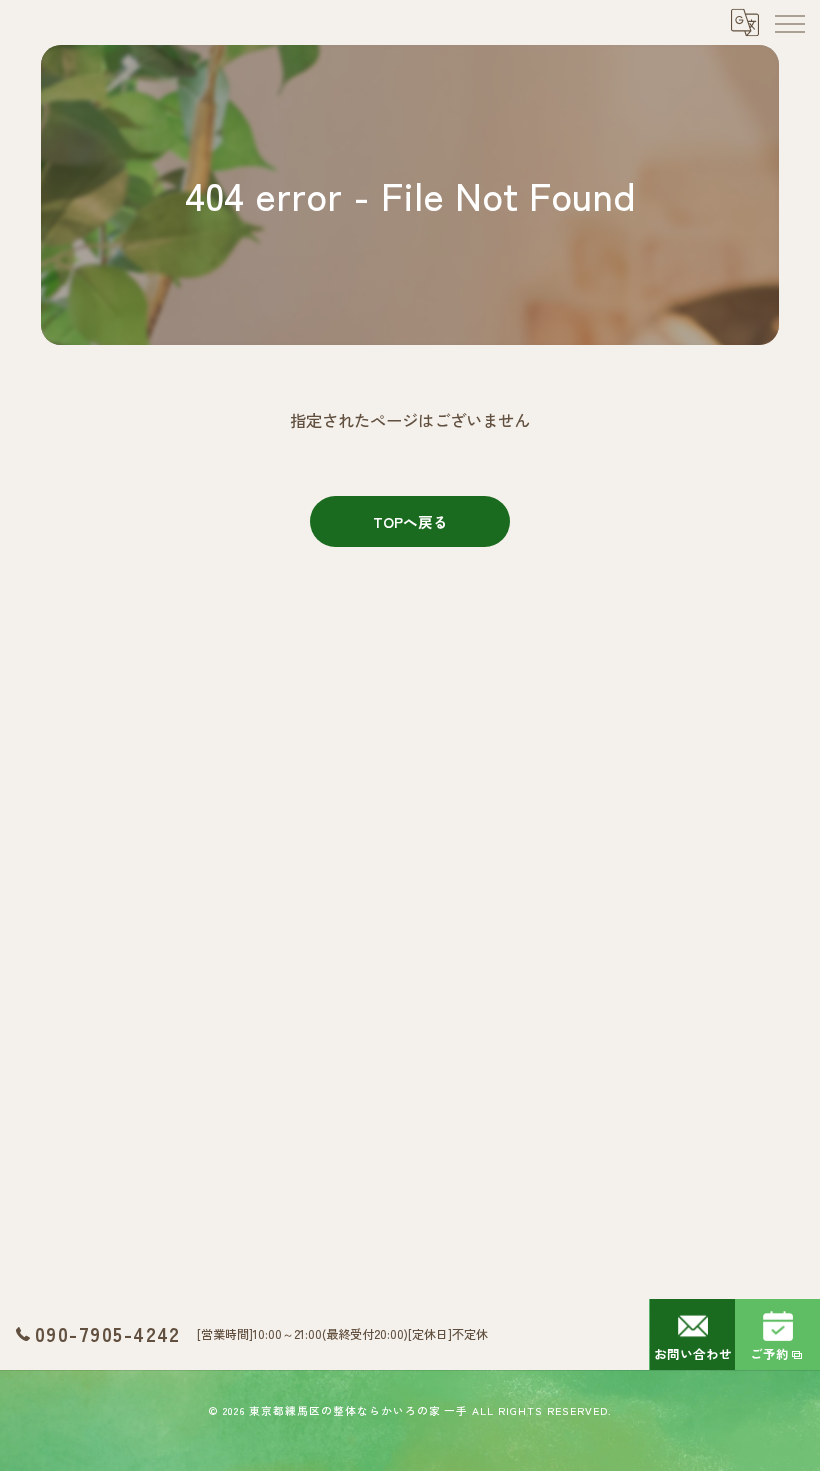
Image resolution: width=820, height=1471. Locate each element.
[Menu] (789, 22)
